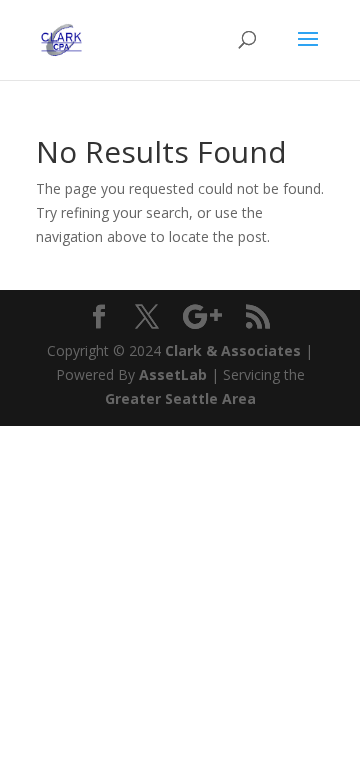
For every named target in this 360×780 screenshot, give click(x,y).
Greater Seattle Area (180, 398)
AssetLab (173, 374)
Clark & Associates (233, 350)
